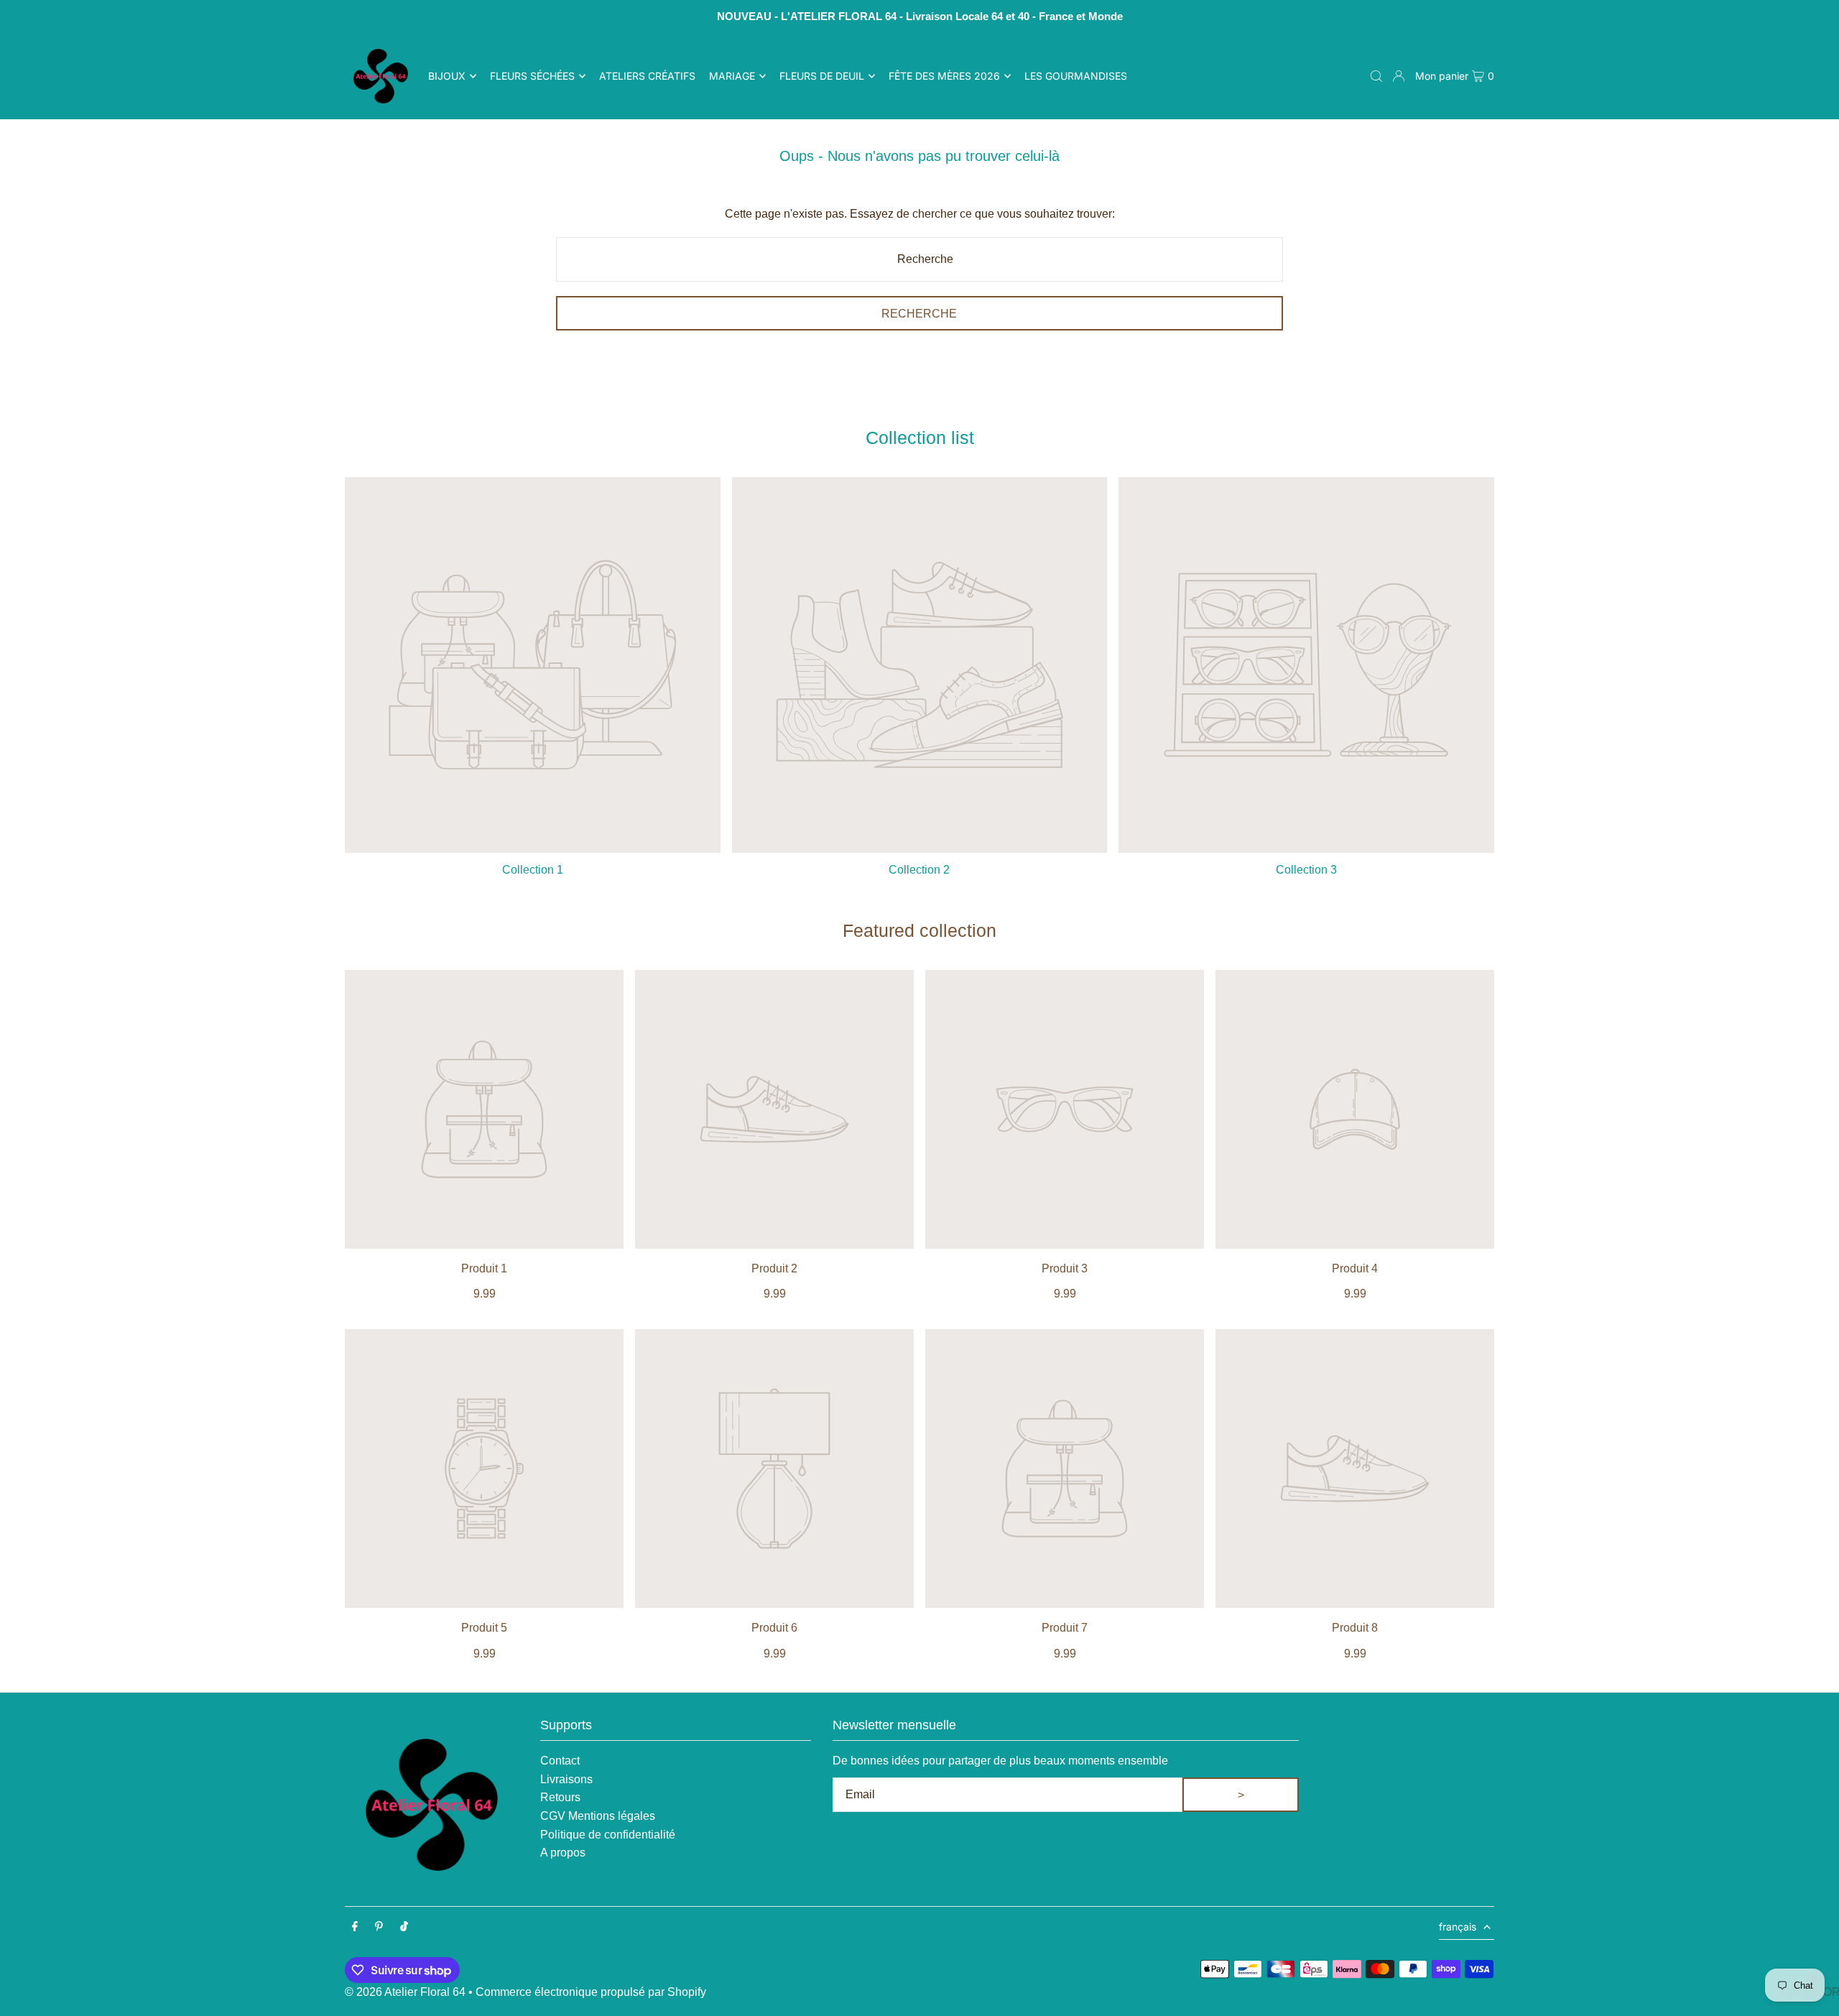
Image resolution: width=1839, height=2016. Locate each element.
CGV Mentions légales (598, 1816)
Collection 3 (1306, 870)
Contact (560, 1761)
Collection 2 (919, 870)
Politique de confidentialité (608, 1835)
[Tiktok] (404, 1927)
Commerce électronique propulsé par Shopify (591, 1992)
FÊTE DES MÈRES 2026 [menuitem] (944, 76)
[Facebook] (355, 1927)
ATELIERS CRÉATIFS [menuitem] (647, 76)
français (1458, 1927)
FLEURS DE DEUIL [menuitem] (822, 76)
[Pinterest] (379, 1927)
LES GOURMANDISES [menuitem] (1076, 76)
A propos (563, 1853)
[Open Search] (1376, 76)
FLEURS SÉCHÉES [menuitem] (532, 76)
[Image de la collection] (533, 665)
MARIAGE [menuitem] (732, 76)
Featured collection (919, 930)
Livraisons (566, 1779)
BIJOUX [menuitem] (447, 76)
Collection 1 (533, 870)
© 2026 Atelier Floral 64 (405, 1992)
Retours (560, 1797)
